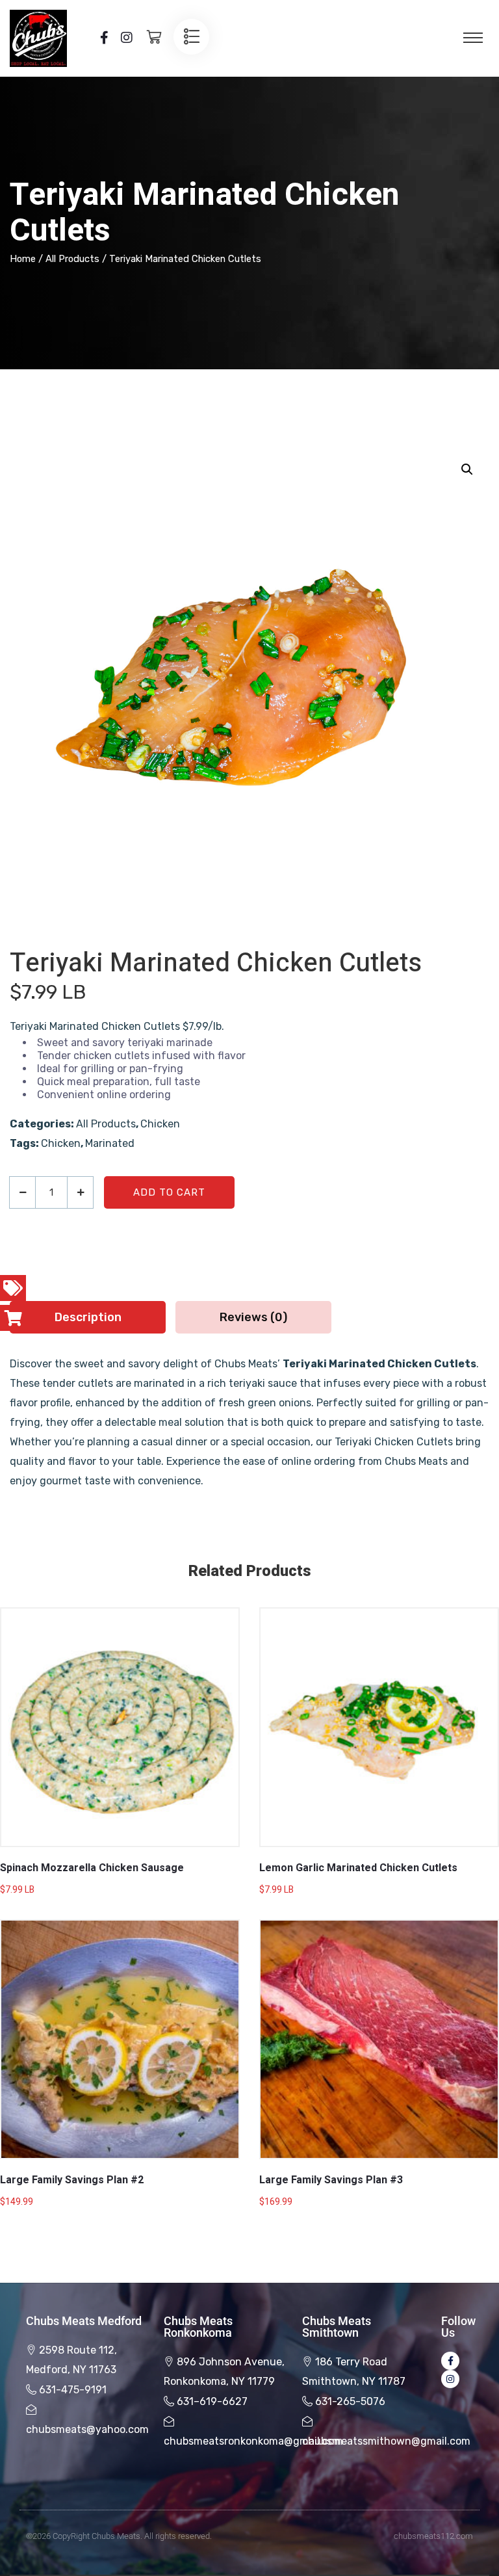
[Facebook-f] (450, 2361)
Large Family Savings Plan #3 (331, 2180)
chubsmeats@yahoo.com (87, 2429)
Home (23, 259)
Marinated (110, 1143)
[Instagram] (450, 2379)
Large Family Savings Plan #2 (72, 2180)
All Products (72, 259)
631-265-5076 (350, 2401)
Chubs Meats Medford (84, 2321)
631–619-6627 (212, 2401)
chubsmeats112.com (433, 2536)
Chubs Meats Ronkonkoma (198, 2327)
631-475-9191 (73, 2390)
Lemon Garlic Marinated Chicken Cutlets (358, 1868)
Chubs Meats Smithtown (337, 2327)
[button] (467, 469)
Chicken (160, 1124)
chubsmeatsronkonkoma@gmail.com (253, 2441)
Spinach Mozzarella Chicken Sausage (92, 1868)
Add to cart (169, 1192)
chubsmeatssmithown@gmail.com (386, 2441)
